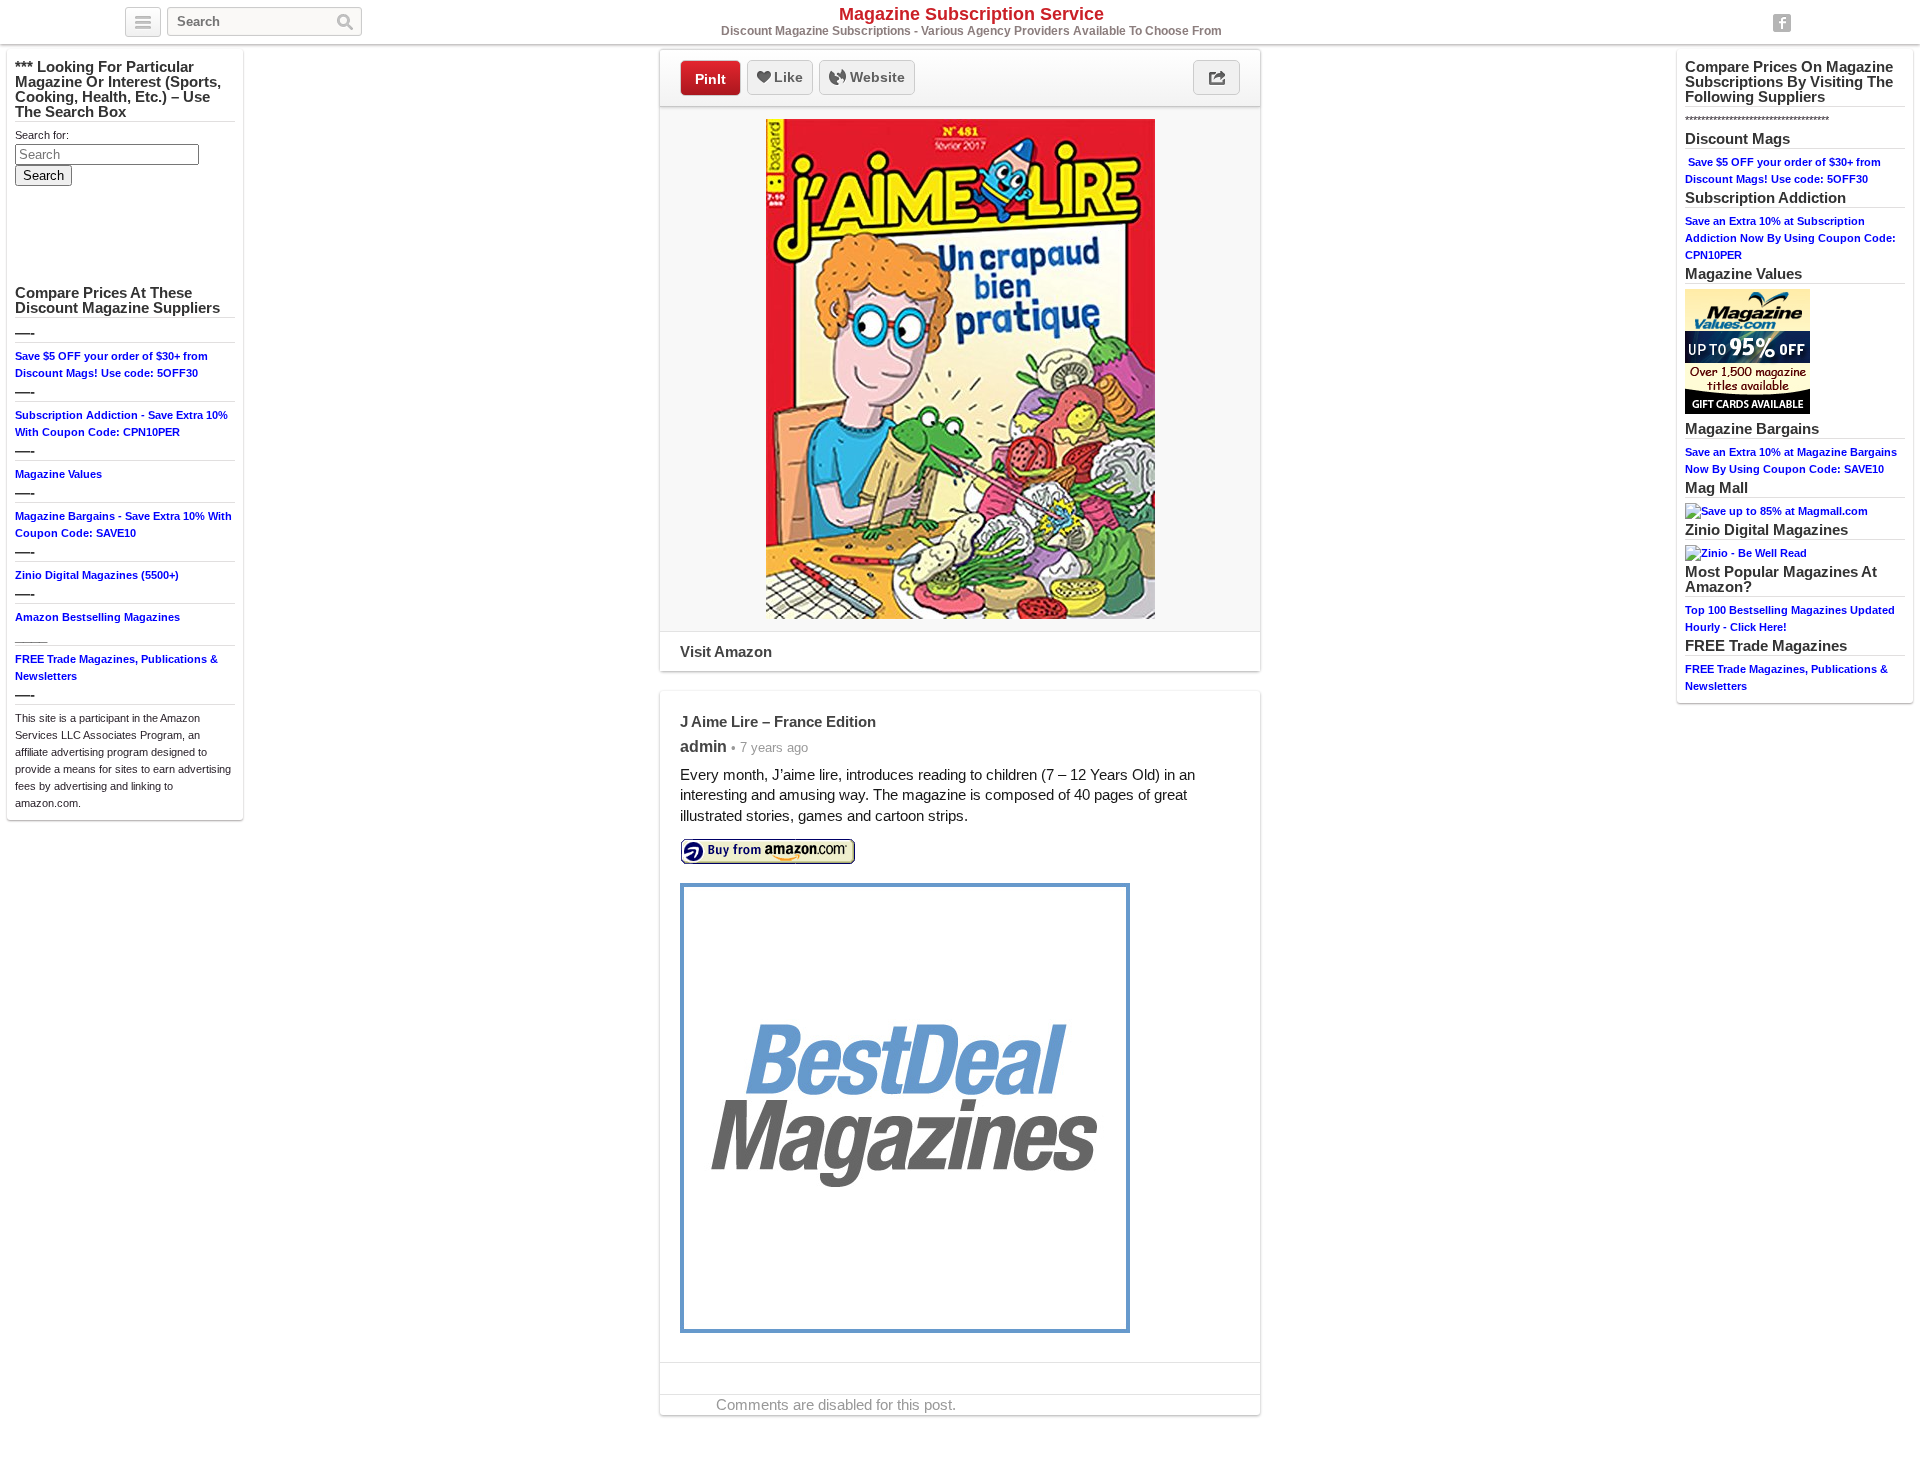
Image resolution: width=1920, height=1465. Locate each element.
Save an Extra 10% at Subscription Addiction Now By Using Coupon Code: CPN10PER (1790, 238)
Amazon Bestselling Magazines (97, 617)
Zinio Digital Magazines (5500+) (97, 575)
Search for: (42, 135)
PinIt (710, 79)
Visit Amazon (726, 651)
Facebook (1782, 23)
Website (875, 77)
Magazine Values (58, 474)
